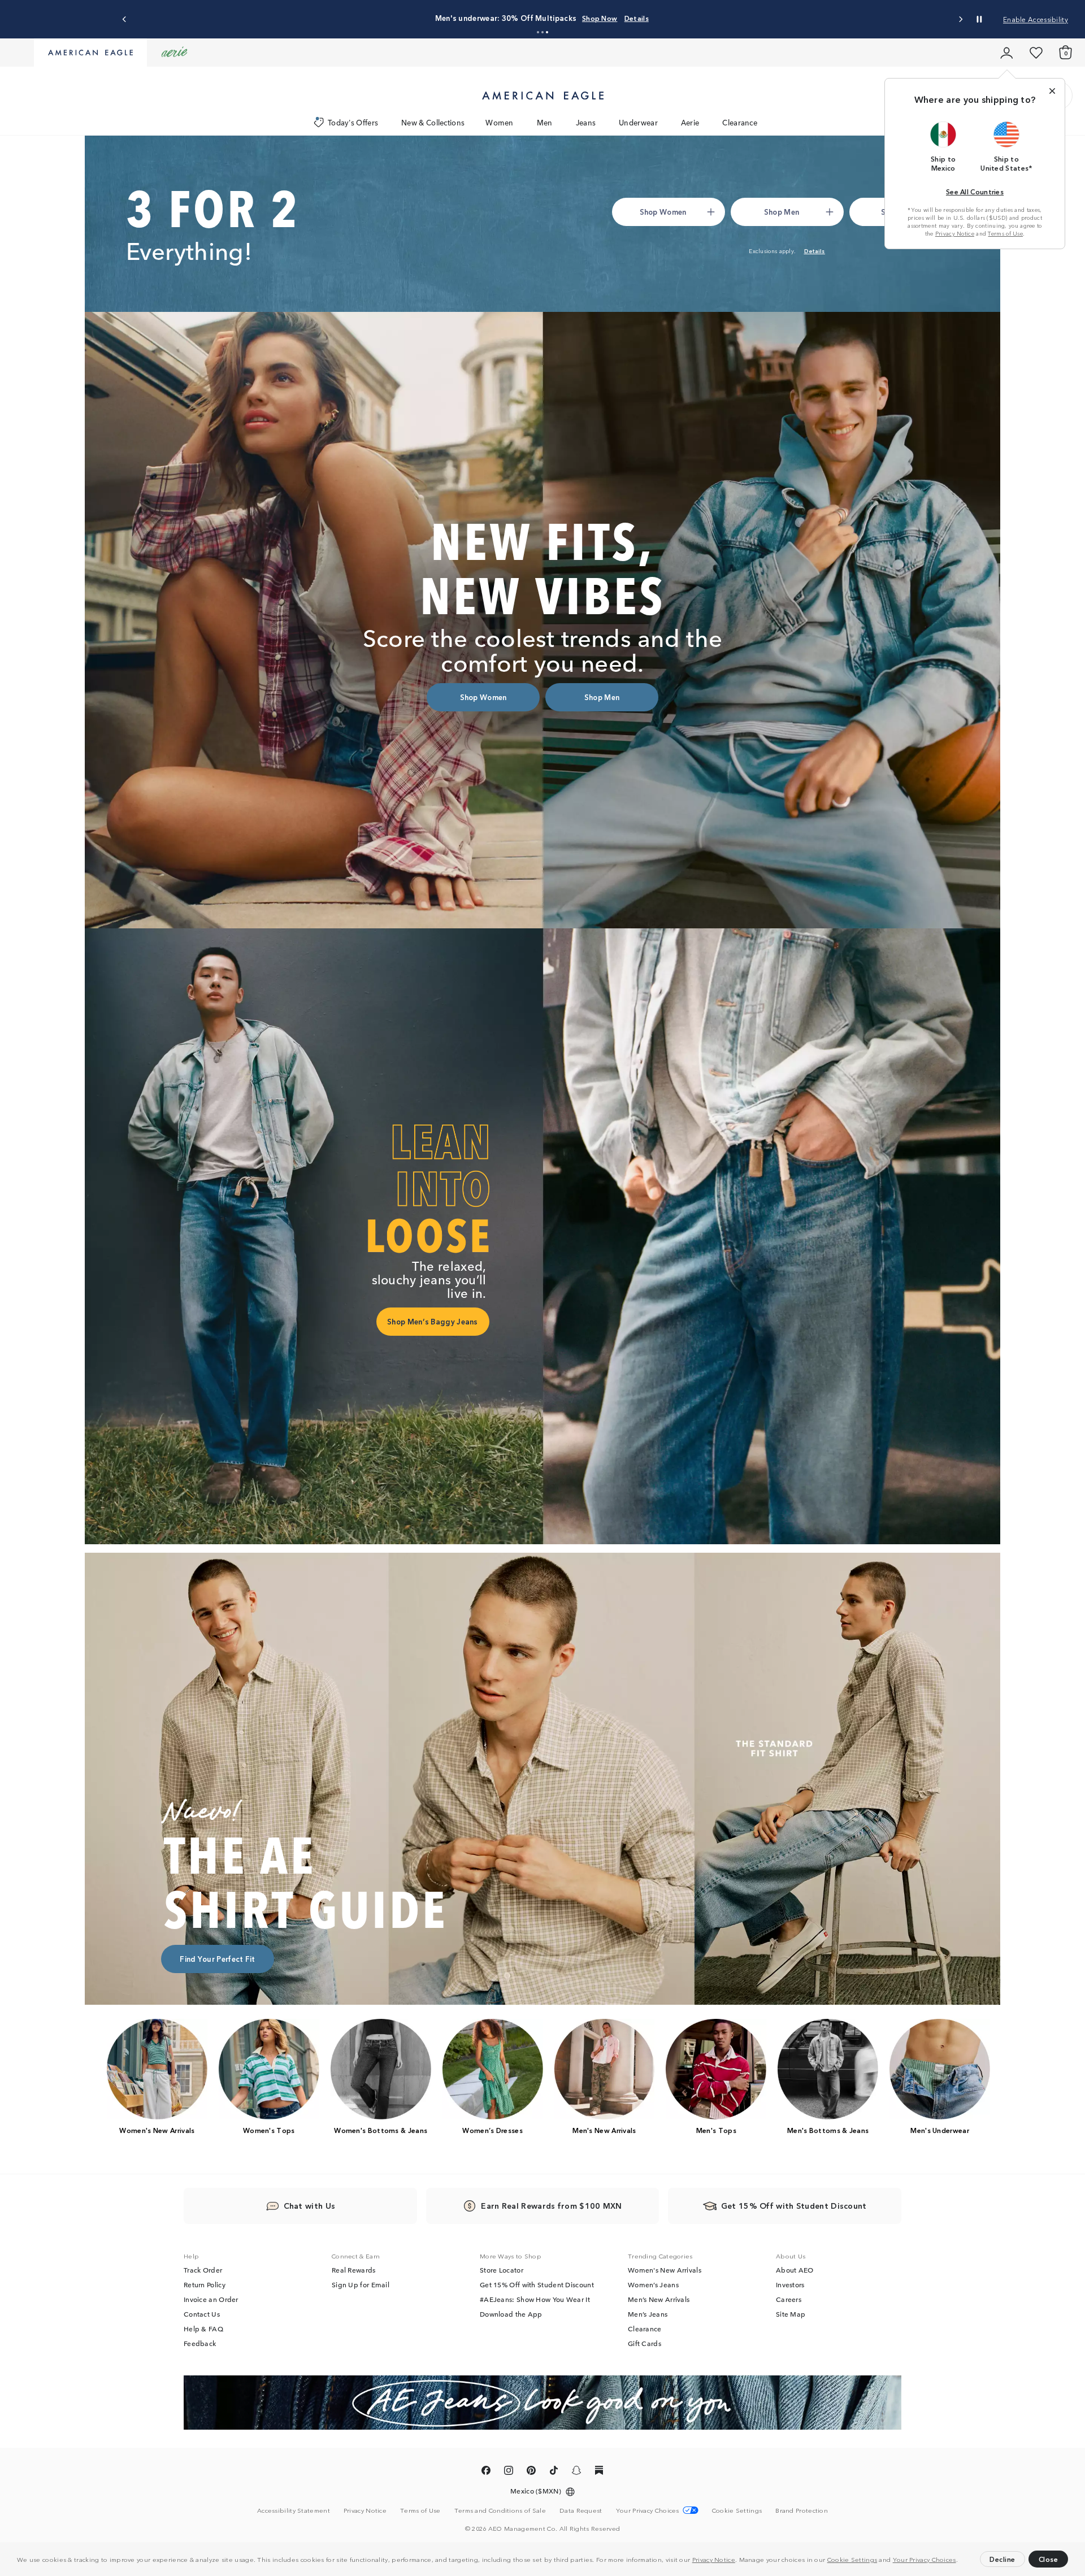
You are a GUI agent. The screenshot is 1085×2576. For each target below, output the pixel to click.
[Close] (1052, 91)
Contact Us (202, 2314)
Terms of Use (1005, 233)
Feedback (200, 2343)
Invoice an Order (211, 2299)
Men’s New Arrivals (659, 2299)
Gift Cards (645, 2343)
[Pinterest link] (531, 2472)
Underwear (638, 122)
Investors (790, 2284)
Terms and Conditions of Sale (500, 2510)
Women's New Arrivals (665, 2270)
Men (545, 122)
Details (637, 18)
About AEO (795, 2270)
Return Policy (205, 2284)
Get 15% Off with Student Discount (537, 2284)
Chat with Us (310, 2205)
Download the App (511, 2314)
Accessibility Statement (294, 2510)
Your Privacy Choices (925, 2559)
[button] (961, 2561)
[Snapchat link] (576, 2472)
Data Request (581, 2510)
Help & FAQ (203, 2329)
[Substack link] (599, 2472)
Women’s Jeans (653, 2284)
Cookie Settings (852, 2559)
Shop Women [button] (663, 212)
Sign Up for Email (361, 2284)
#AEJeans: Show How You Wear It (535, 2299)
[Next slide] (960, 19)
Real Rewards (354, 2270)
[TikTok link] (554, 2472)
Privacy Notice (714, 2559)
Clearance (740, 122)
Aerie (690, 122)
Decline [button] (1002, 2559)
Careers (789, 2299)
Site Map (791, 2314)
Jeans (586, 122)
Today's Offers (353, 122)
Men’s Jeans (648, 2314)
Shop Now (600, 18)
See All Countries (975, 191)
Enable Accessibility (1036, 19)
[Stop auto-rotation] (979, 19)
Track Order (203, 2270)
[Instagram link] (509, 2472)
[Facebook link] (486, 2472)
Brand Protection (802, 2510)
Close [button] (1049, 2559)
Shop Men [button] (782, 212)
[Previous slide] (125, 19)
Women (500, 122)
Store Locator (502, 2270)
